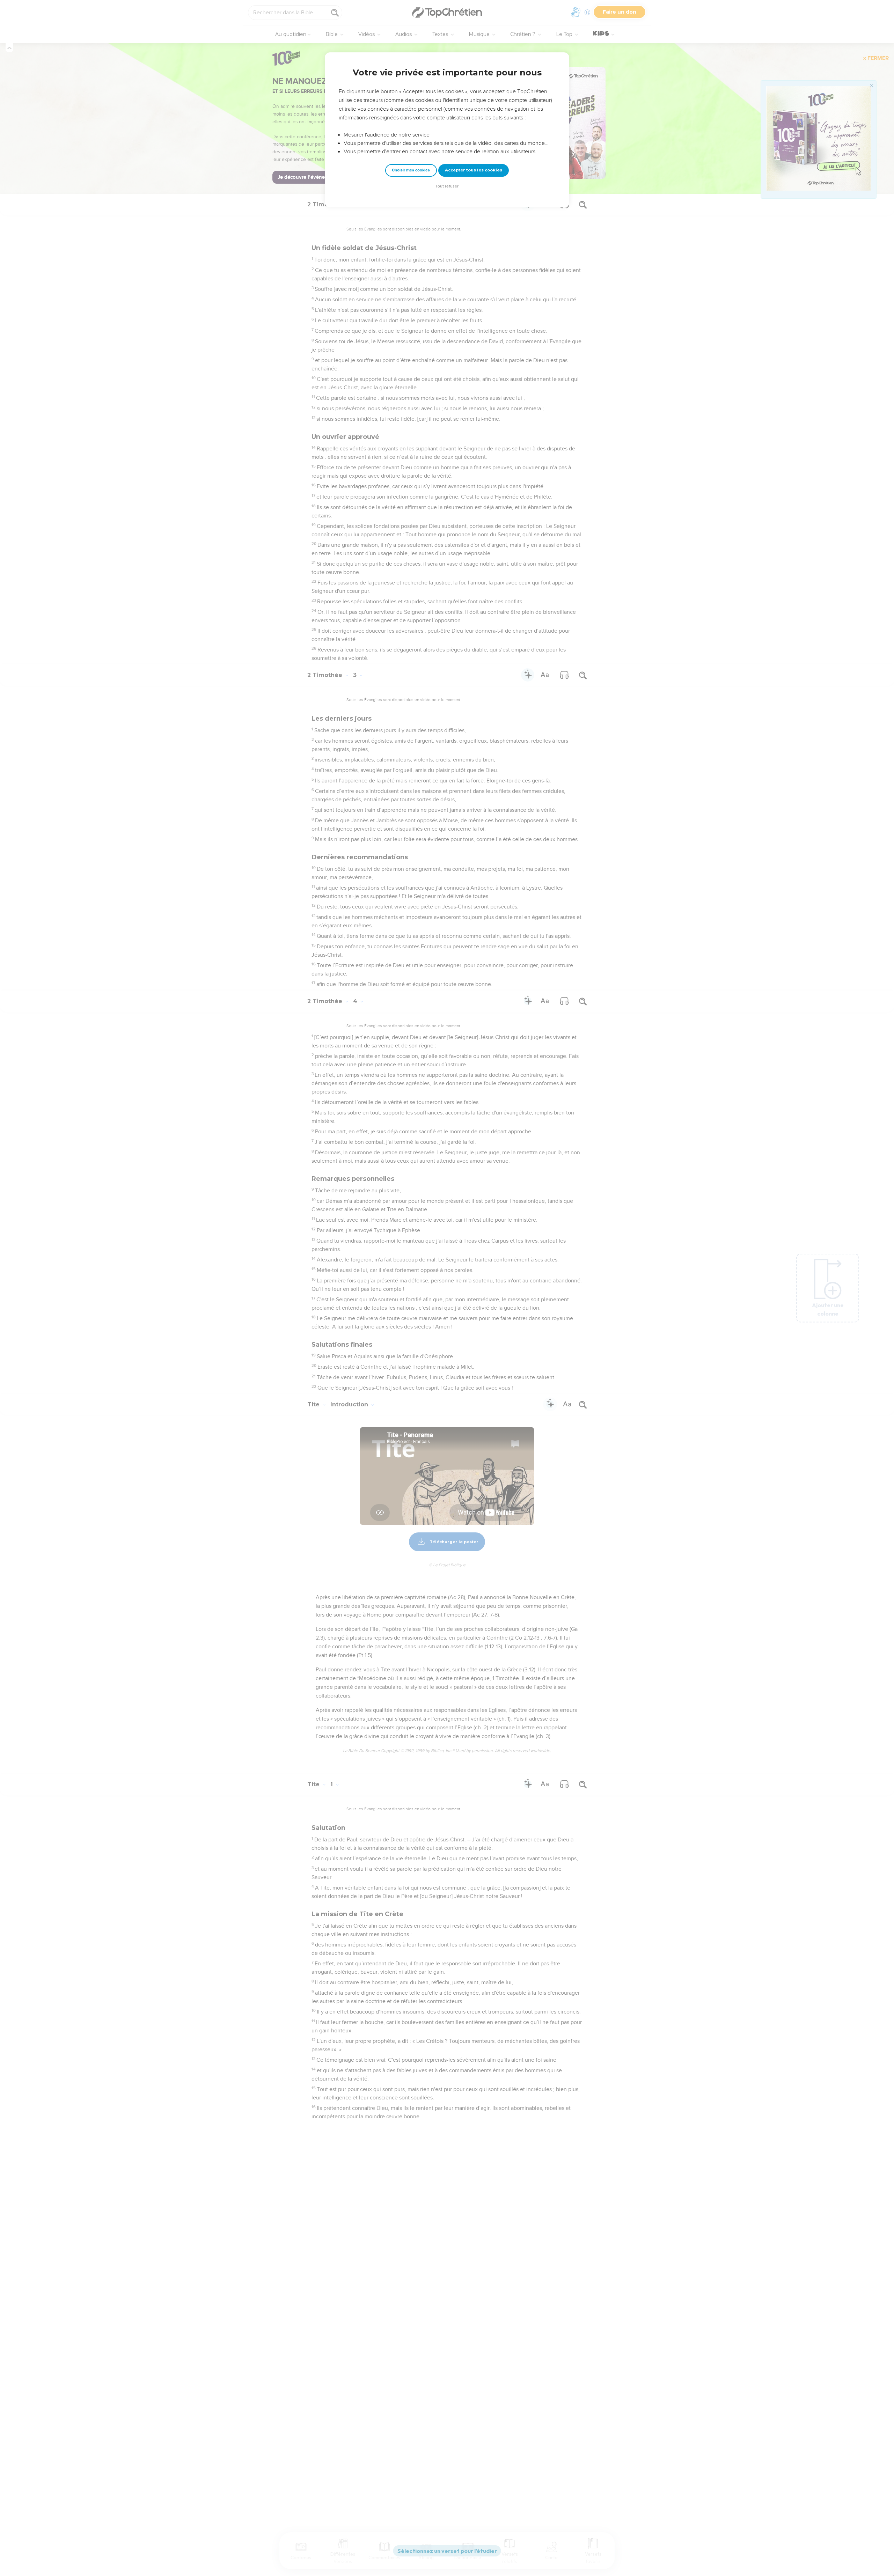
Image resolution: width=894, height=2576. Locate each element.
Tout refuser (447, 186)
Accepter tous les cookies (474, 170)
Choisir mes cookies (411, 170)
